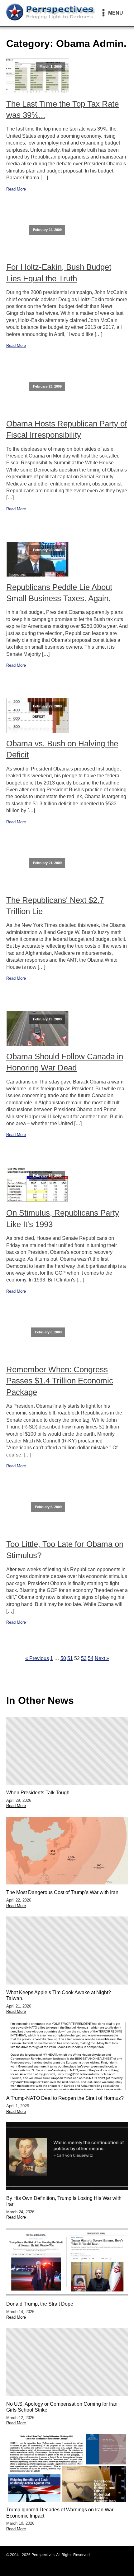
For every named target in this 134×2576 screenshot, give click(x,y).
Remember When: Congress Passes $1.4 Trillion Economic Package (60, 1381)
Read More (16, 189)
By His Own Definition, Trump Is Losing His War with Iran (64, 2201)
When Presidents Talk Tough (38, 1793)
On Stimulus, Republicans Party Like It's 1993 (63, 1218)
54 (91, 1658)
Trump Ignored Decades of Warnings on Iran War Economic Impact (60, 2513)
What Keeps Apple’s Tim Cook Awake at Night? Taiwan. (59, 1995)
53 (84, 1658)
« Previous (37, 1658)
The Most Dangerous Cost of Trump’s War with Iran (62, 1892)
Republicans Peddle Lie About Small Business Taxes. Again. (59, 593)
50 (63, 1658)
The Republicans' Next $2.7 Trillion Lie (55, 906)
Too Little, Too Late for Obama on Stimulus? (65, 1550)
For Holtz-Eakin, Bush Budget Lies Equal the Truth (59, 273)
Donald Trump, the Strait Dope (40, 2304)
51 (70, 1658)
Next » (102, 1658)
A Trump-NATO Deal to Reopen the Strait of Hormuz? (65, 2098)
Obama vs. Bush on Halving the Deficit (62, 749)
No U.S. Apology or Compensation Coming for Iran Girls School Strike (62, 2407)
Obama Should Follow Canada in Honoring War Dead (65, 1062)
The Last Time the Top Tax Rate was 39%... (62, 109)
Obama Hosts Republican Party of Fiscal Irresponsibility (67, 429)
